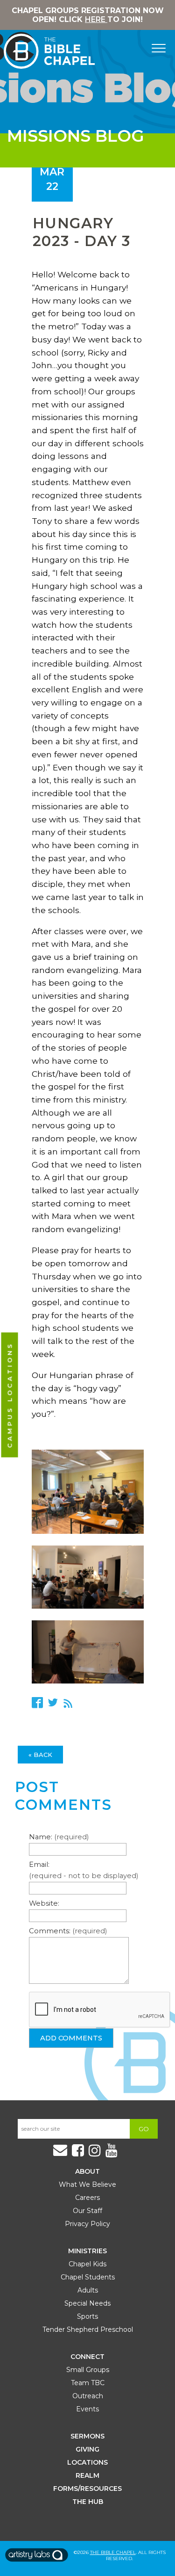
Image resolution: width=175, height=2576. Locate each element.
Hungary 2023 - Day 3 (82, 232)
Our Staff (87, 2211)
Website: (44, 1903)
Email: (84, 1870)
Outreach (88, 2396)
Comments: (68, 1931)
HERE (96, 19)
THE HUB (88, 2502)
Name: (59, 1837)
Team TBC (88, 2383)
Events (87, 2409)
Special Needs (87, 2303)
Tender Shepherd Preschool (88, 2329)
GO (144, 2129)
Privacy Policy (87, 2224)
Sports (87, 2316)
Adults (88, 2290)
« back (40, 1755)
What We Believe (87, 2184)
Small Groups (88, 2370)
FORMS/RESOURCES (87, 2489)
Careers (87, 2198)
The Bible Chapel (113, 2552)
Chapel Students (88, 2277)
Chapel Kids (87, 2264)
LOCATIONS (87, 2462)
